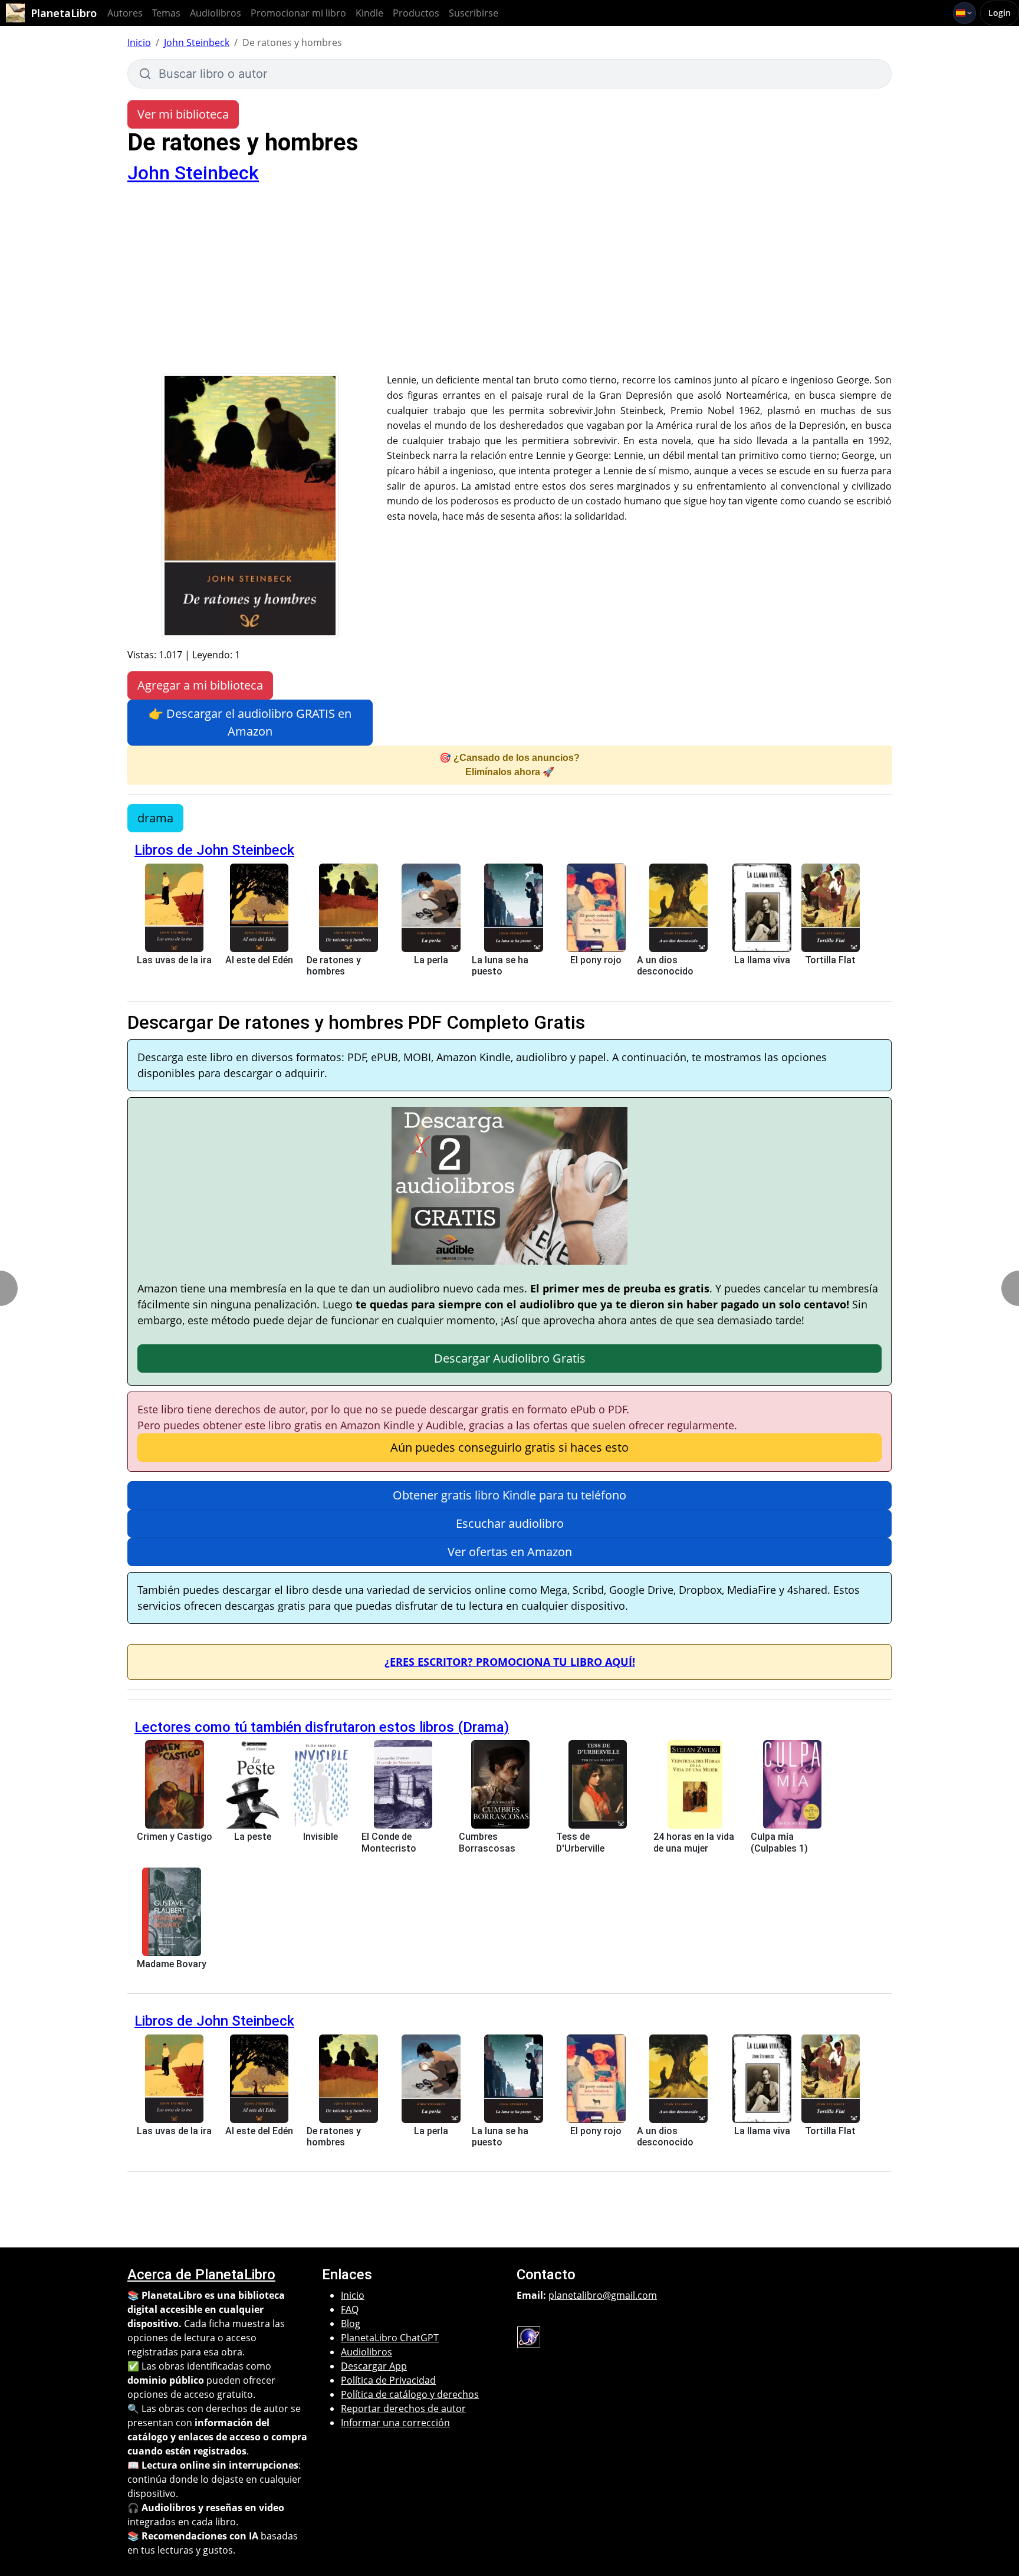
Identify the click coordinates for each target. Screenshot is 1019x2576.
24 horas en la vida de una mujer (694, 1842)
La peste (253, 1837)
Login (1000, 13)
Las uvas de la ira (174, 960)
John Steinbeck (197, 42)
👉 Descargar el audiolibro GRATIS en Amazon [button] (250, 722)
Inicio (139, 42)
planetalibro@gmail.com (603, 2295)
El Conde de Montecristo (389, 1842)
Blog (351, 2324)
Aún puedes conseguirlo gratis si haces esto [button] (509, 1447)
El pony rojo (596, 960)
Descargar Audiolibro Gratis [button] (510, 1358)
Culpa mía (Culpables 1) (779, 1842)
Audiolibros (216, 13)
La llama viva (762, 960)
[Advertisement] (509, 284)
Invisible (321, 1837)
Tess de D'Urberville (580, 1842)
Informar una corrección (395, 2423)
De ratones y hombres (334, 966)
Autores (125, 13)
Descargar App (374, 2366)
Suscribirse (474, 13)
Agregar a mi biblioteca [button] (200, 685)
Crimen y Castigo (175, 1837)
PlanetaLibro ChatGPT (390, 2338)
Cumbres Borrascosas (487, 1842)
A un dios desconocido (665, 966)
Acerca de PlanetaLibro (201, 2275)
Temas (166, 13)
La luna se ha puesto (500, 966)
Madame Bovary (172, 1964)
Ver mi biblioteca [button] (183, 114)
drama (155, 818)
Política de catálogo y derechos (410, 2394)
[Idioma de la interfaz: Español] (964, 13)
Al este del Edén (259, 960)
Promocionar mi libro (298, 13)
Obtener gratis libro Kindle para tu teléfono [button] (509, 1495)
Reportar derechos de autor (403, 2408)
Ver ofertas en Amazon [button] (510, 1552)
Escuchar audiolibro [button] (510, 1523)
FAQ (350, 2309)
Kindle (369, 13)
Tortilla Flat (830, 960)
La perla (431, 960)
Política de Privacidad (388, 2380)
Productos (416, 13)
